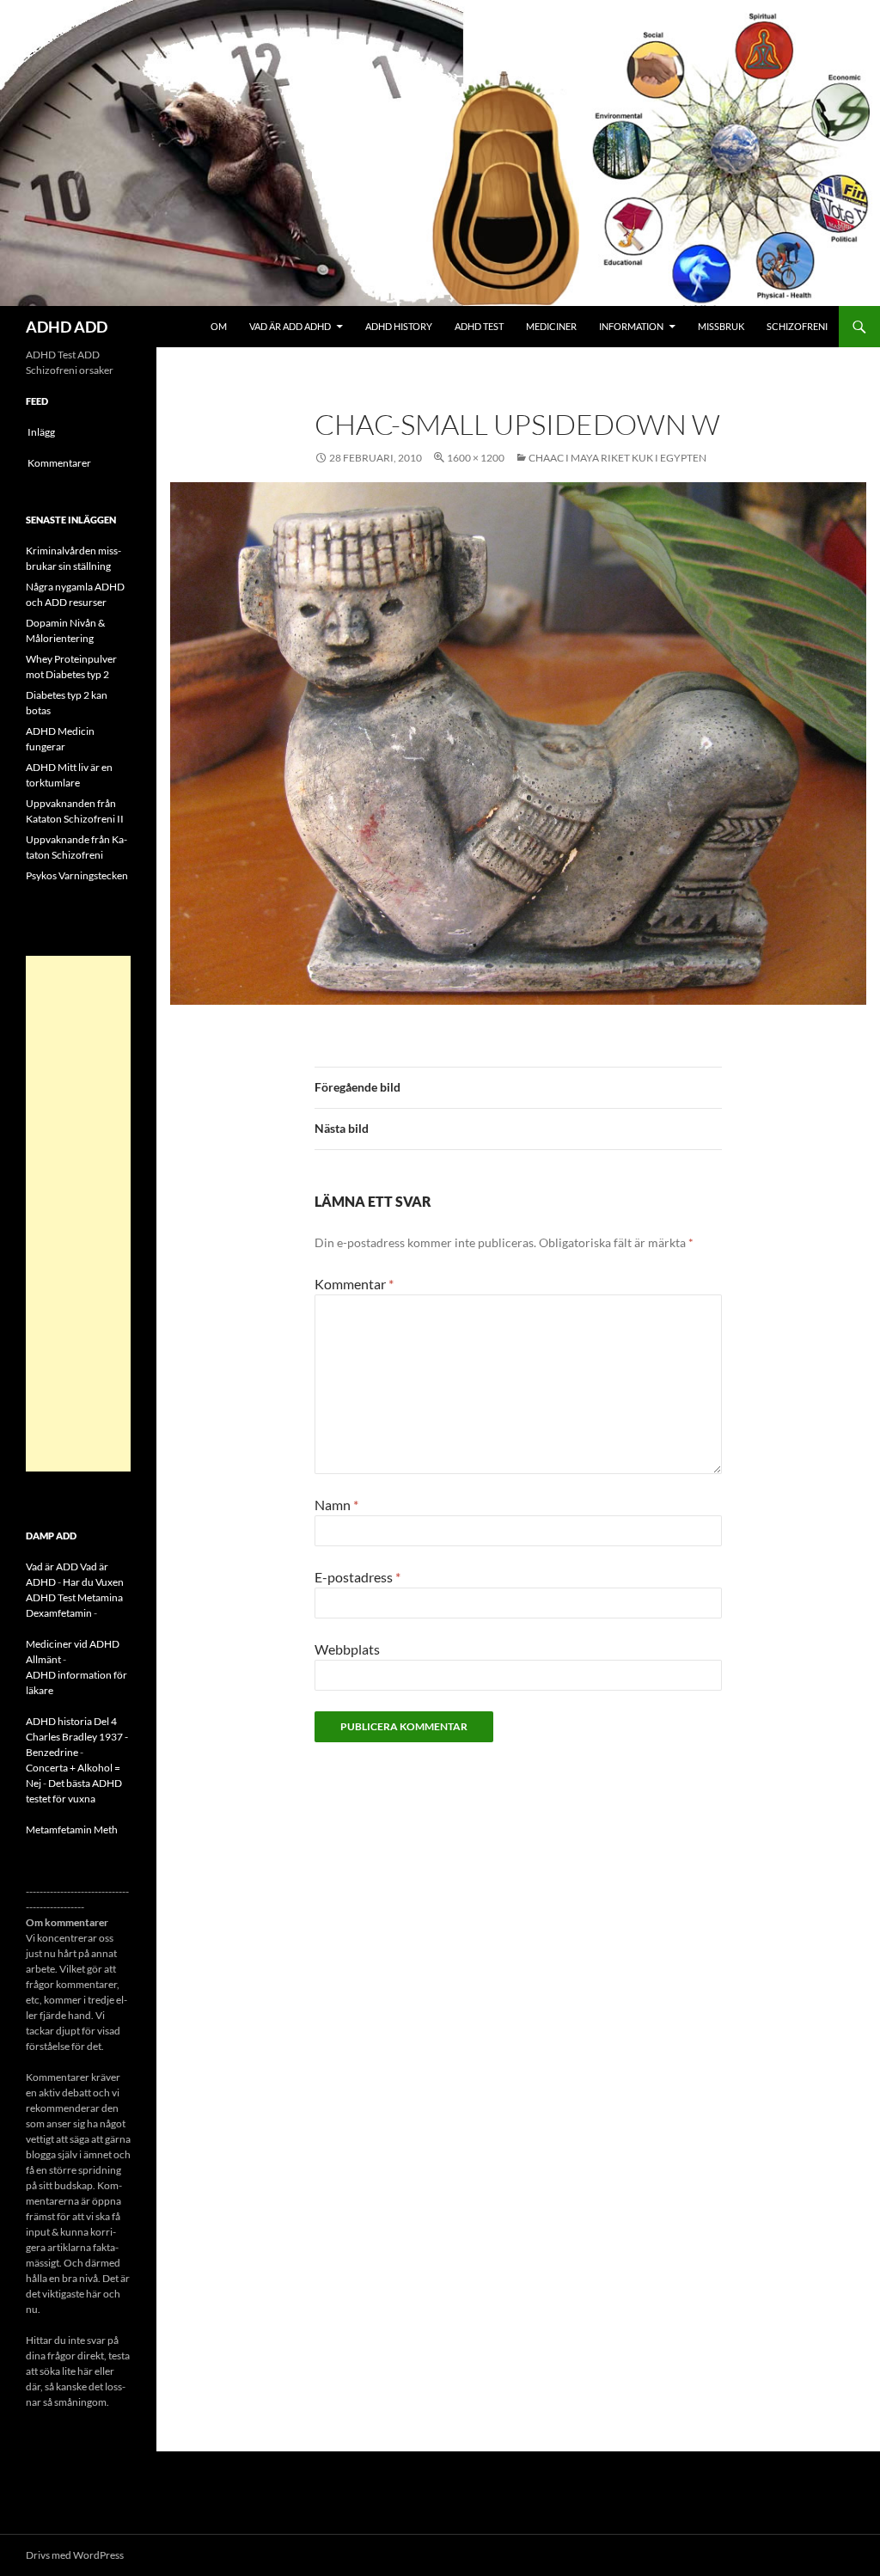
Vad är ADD (52, 1566)
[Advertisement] (78, 1214)
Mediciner (551, 326)
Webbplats (347, 1649)
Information (631, 326)
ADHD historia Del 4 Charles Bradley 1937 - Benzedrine (77, 1737)
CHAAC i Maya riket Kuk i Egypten (617, 458)
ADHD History (399, 326)
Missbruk (721, 326)
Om (219, 326)
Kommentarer (59, 463)
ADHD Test (479, 326)
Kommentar (354, 1284)
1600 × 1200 (476, 458)
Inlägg (41, 432)
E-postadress (357, 1577)
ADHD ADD (67, 327)
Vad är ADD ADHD (290, 326)
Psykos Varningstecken (77, 875)
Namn (336, 1505)
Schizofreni (797, 326)
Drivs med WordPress (75, 2555)
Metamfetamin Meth (72, 1830)
